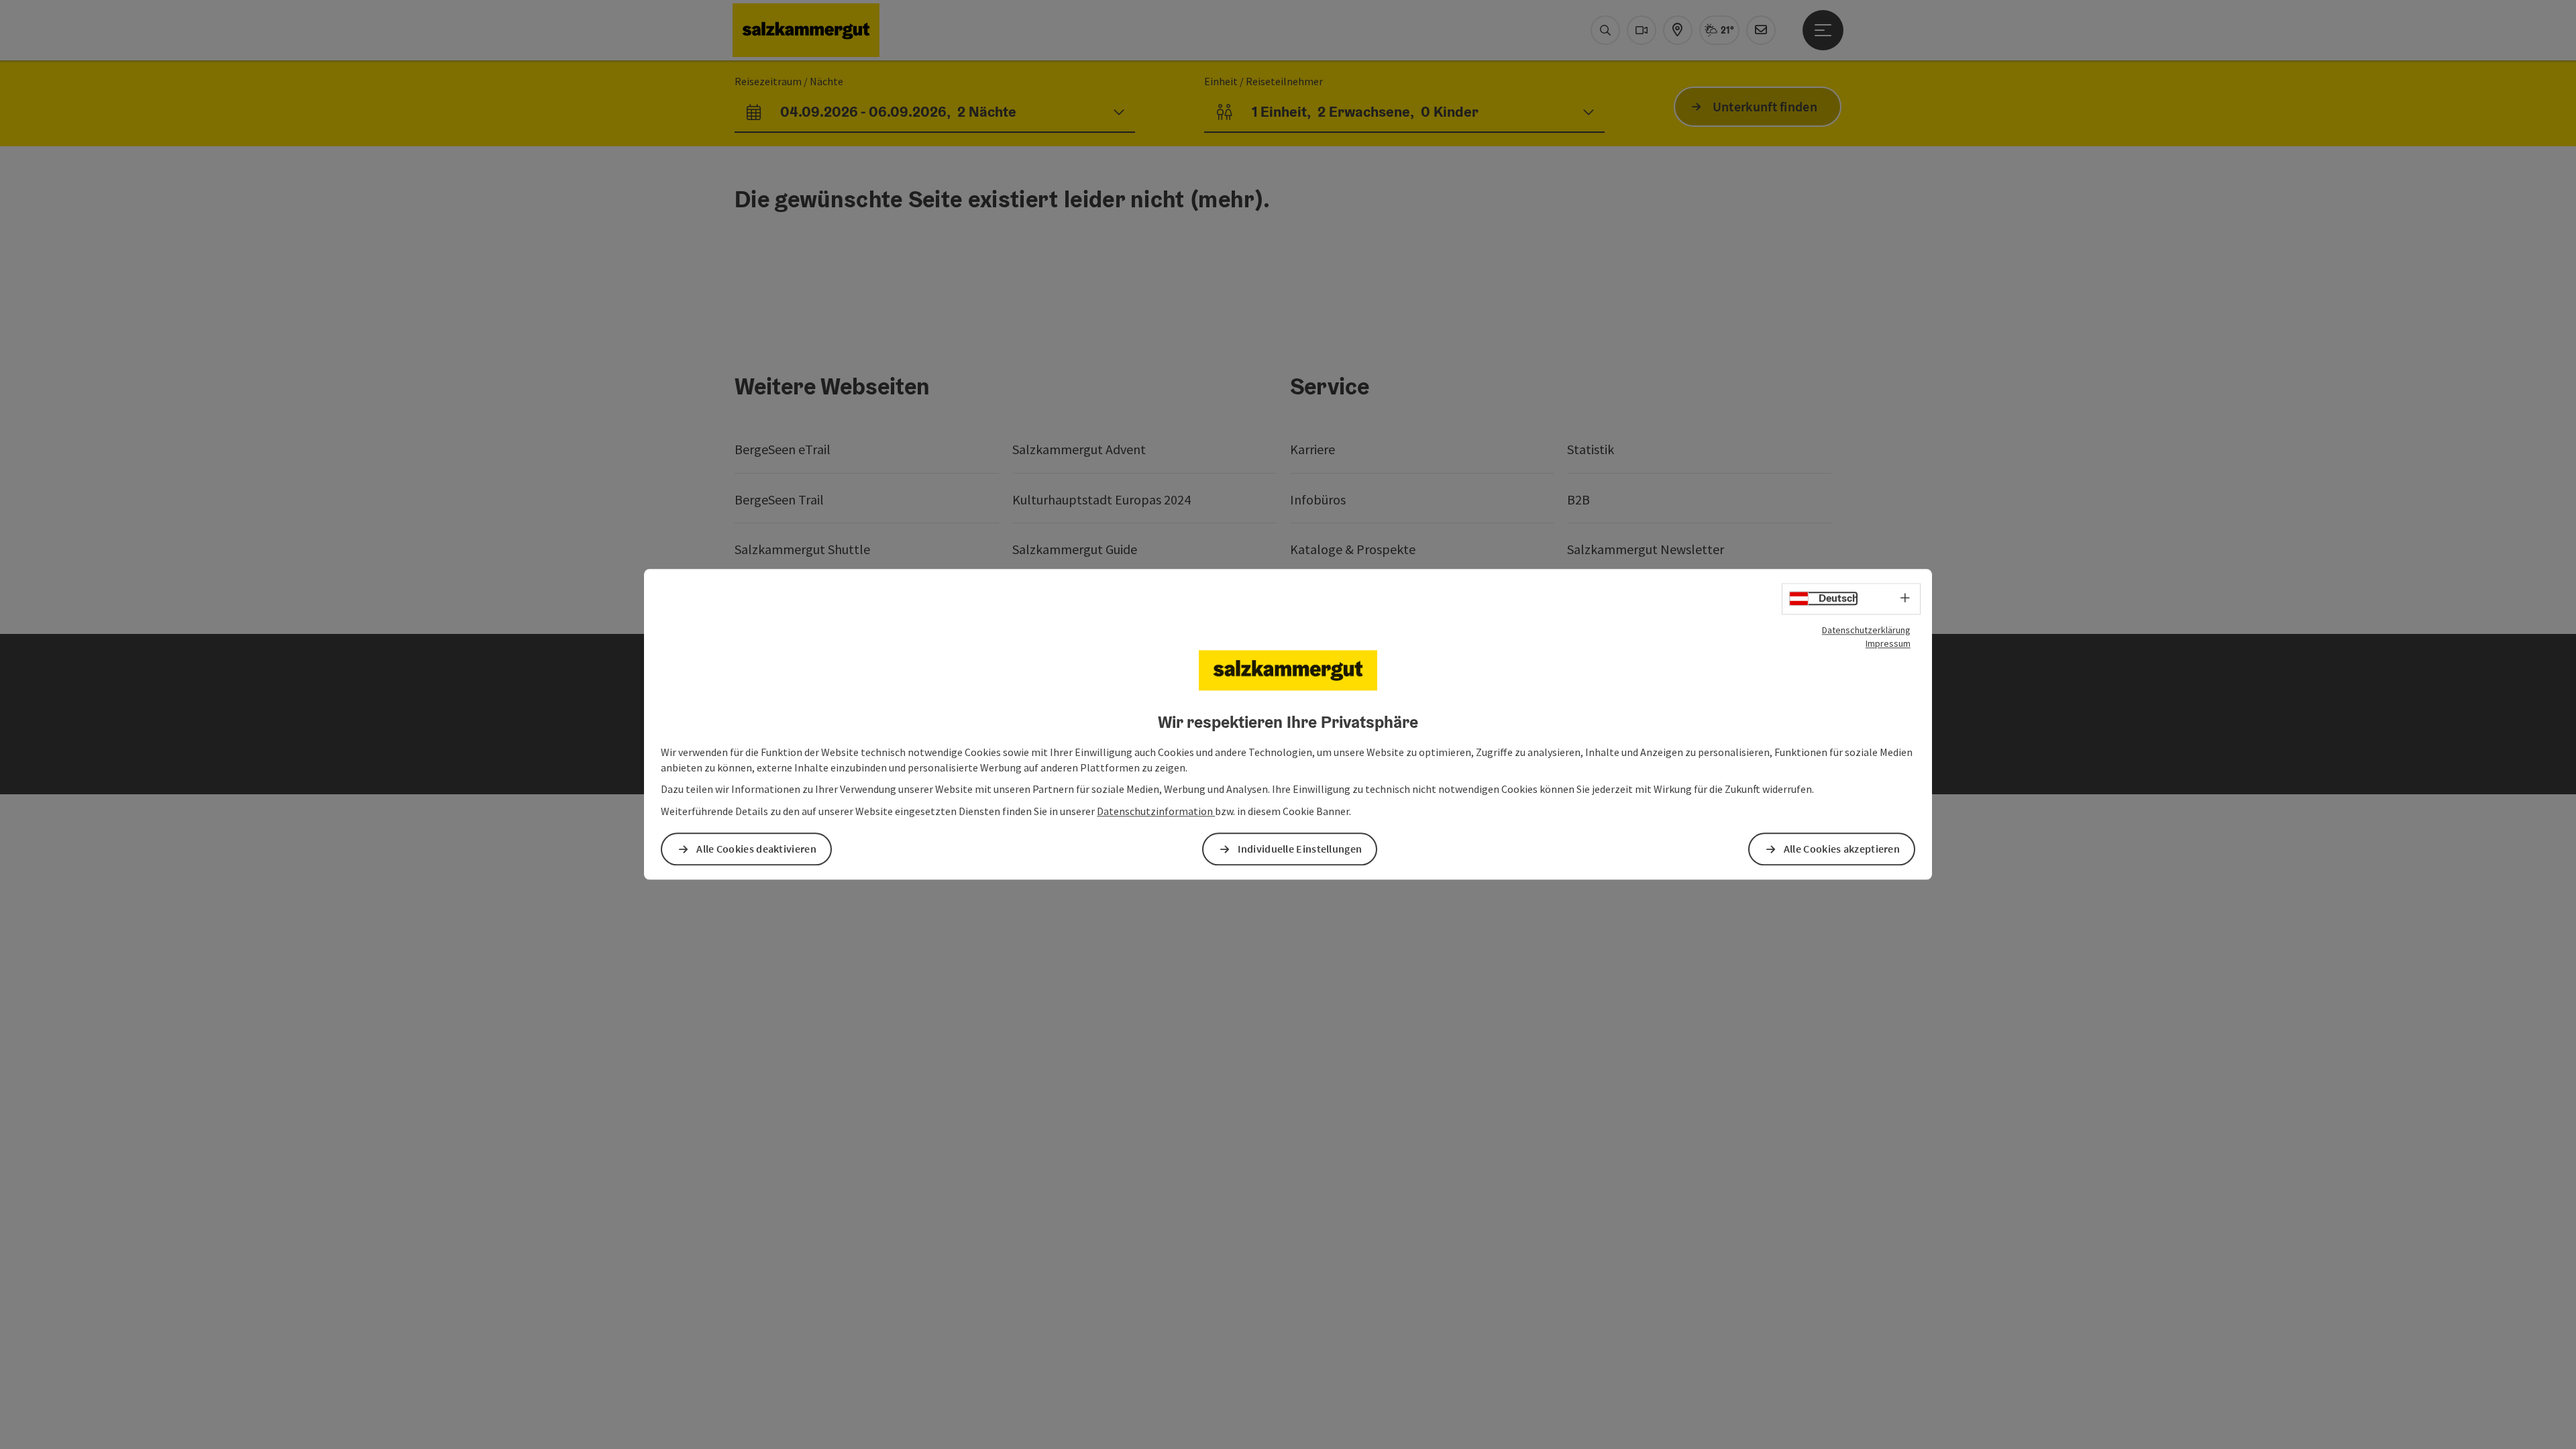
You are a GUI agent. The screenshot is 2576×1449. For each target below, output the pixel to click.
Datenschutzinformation (1156, 812)
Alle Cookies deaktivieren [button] (756, 849)
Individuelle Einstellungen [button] (1300, 849)
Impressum (1888, 643)
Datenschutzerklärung (1866, 630)
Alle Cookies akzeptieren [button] (1842, 849)
